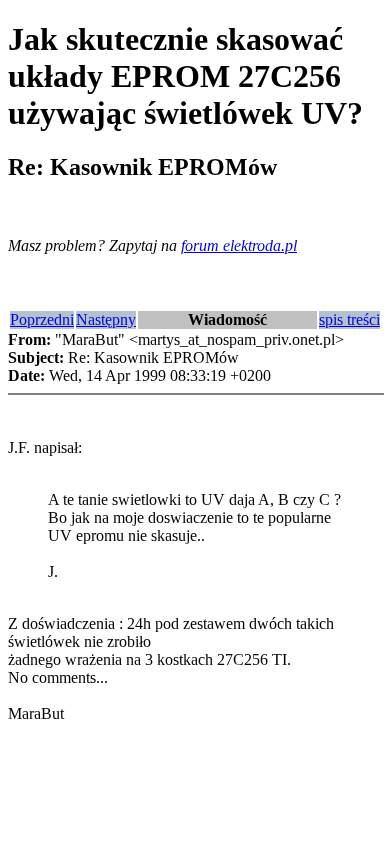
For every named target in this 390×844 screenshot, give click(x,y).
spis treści (349, 319)
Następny (106, 319)
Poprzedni (42, 319)
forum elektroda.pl (239, 245)
